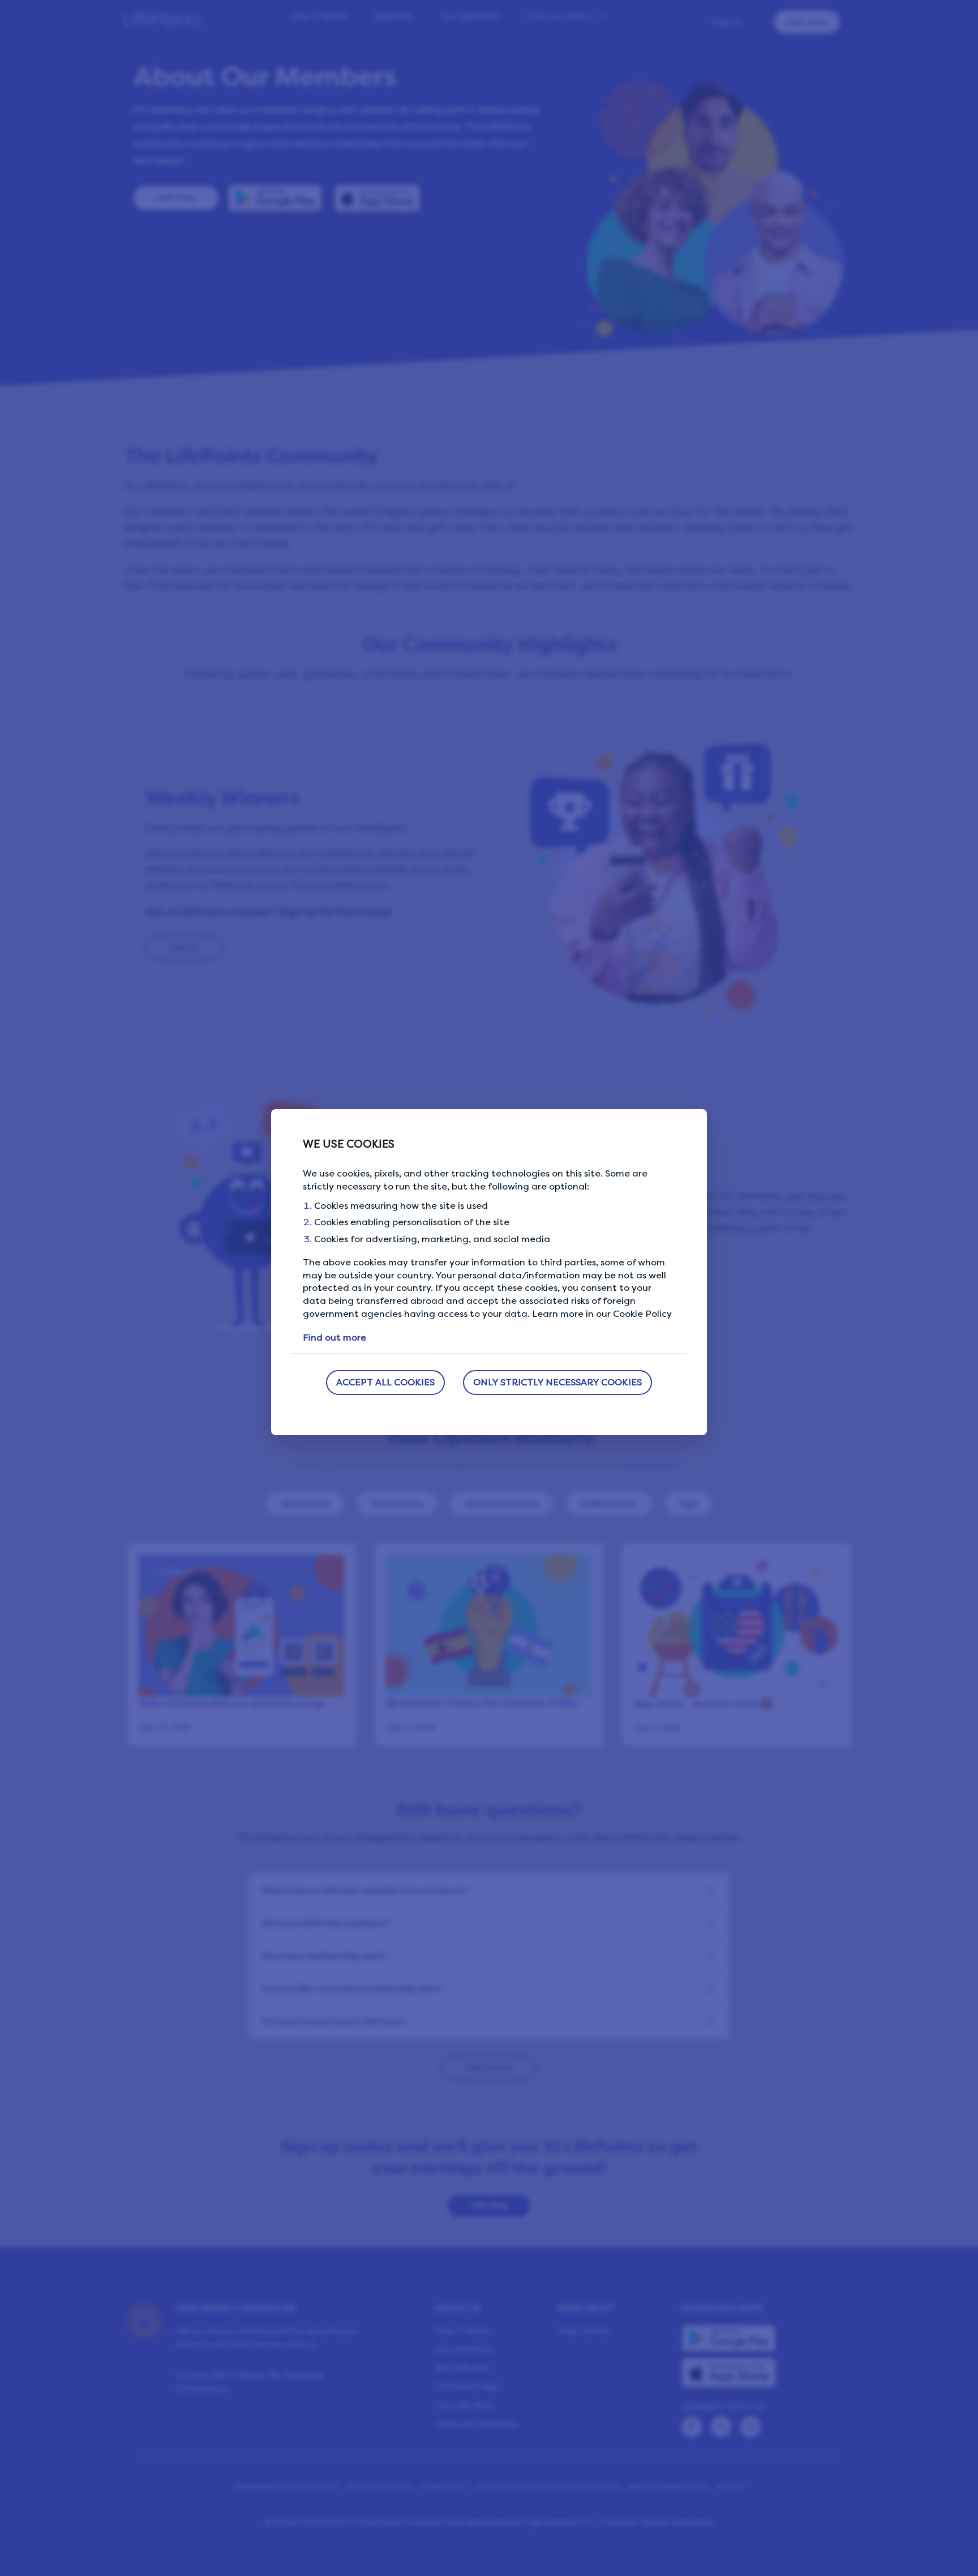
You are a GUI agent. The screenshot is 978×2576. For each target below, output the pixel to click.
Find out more (334, 1338)
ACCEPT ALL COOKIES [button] (385, 1382)
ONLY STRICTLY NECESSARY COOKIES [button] (557, 1382)
